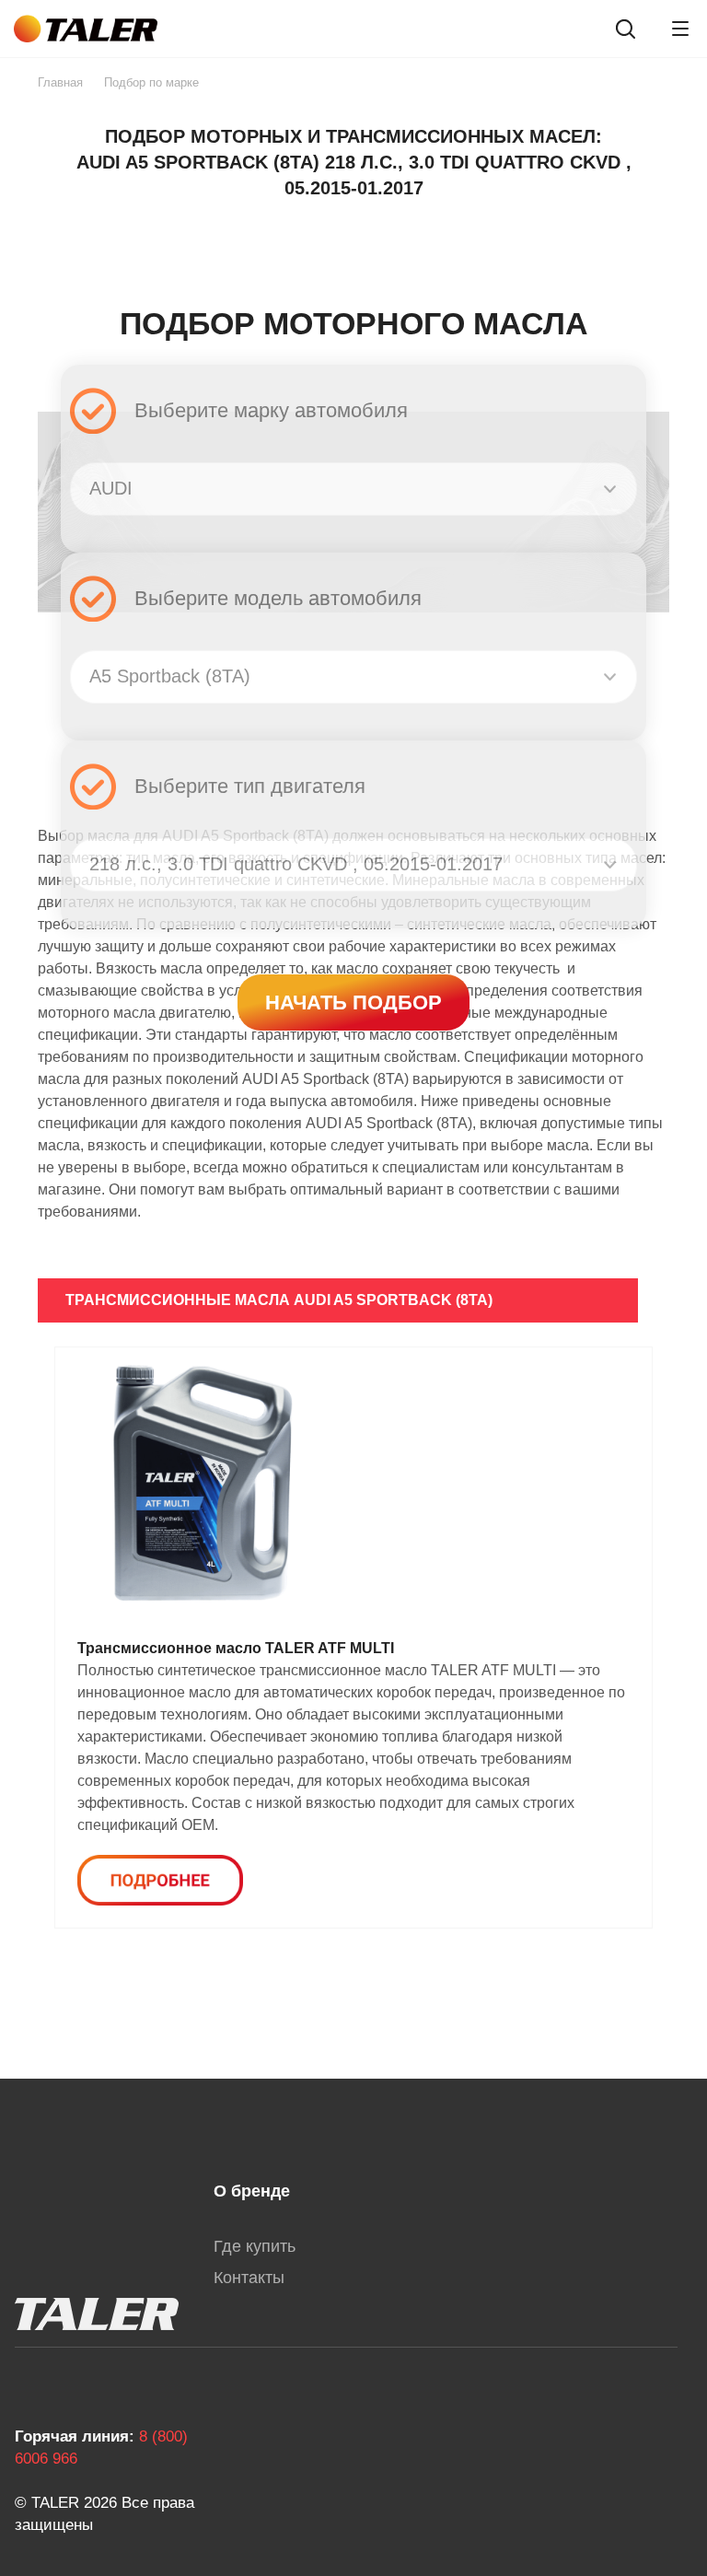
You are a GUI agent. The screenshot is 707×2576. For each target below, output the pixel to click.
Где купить (255, 2246)
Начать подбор (353, 1002)
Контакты (249, 2278)
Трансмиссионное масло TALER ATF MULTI (236, 1648)
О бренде (252, 2191)
